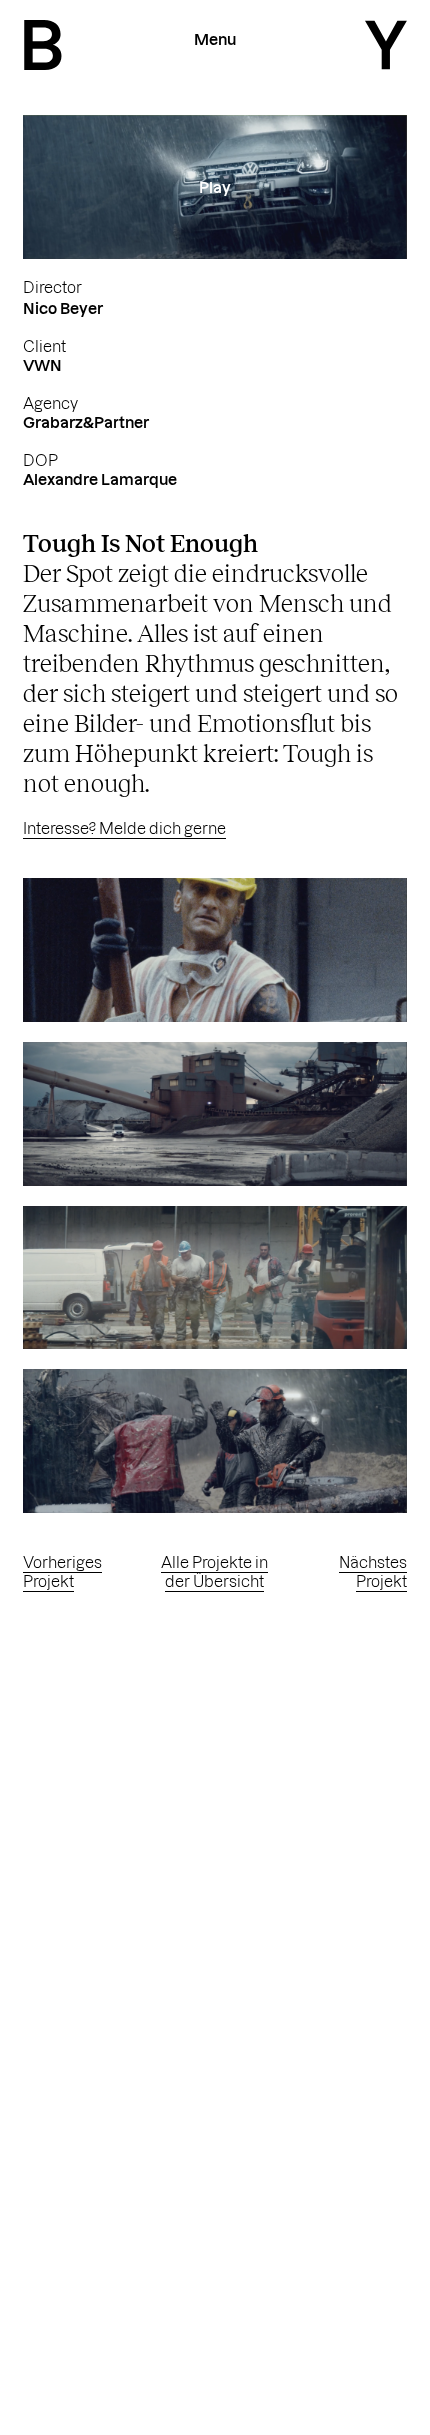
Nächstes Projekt (373, 1572)
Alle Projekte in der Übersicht (214, 1572)
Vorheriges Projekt (62, 1572)
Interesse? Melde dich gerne (124, 828)
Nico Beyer (63, 308)
